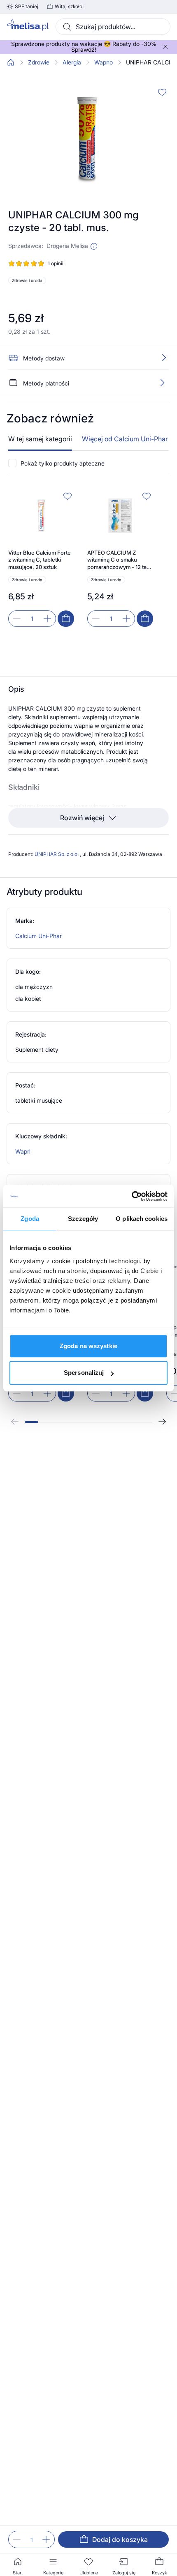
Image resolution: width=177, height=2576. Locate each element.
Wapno (104, 62)
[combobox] (113, 27)
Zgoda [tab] (30, 1219)
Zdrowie (39, 62)
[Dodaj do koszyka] (66, 619)
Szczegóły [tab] (83, 1219)
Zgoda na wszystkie (88, 1346)
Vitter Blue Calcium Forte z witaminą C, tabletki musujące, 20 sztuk (40, 560)
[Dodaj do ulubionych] (162, 92)
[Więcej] (162, 383)
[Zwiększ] (46, 2539)
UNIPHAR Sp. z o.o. (57, 854)
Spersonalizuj (84, 1373)
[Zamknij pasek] (165, 47)
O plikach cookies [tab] (142, 1219)
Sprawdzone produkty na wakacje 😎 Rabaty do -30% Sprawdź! (84, 47)
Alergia (72, 62)
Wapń (23, 1151)
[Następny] (162, 1422)
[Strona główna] (11, 62)
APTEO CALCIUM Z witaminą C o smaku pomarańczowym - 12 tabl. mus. (120, 560)
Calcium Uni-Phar (38, 936)
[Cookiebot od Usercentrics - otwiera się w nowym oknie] (132, 1196)
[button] (94, 246)
